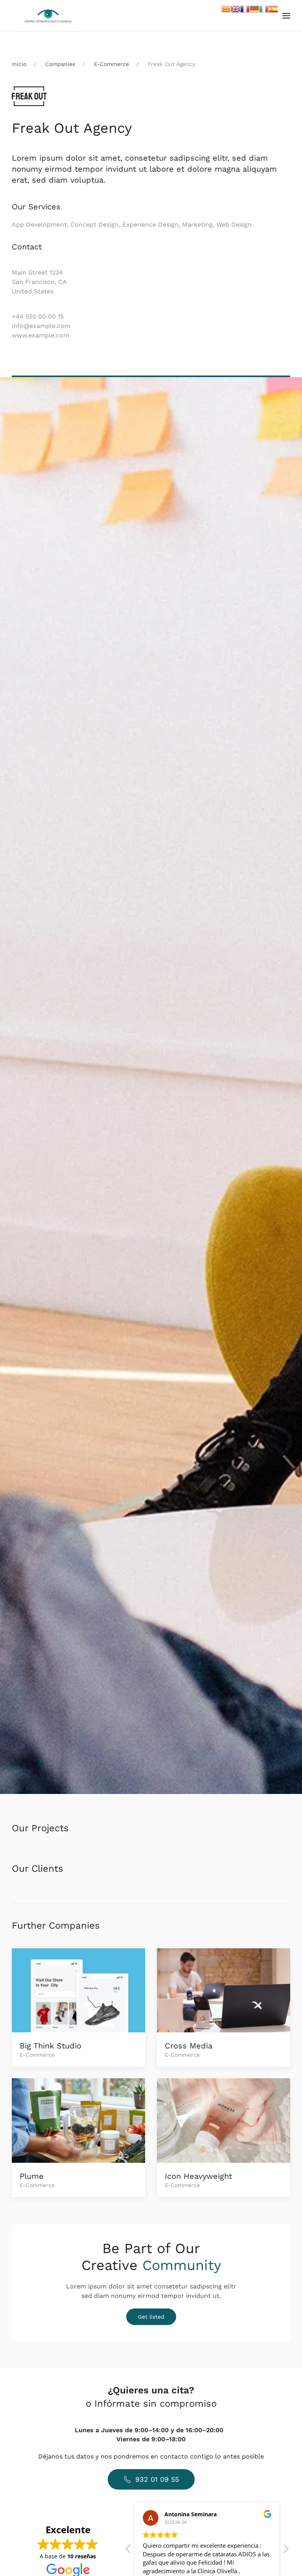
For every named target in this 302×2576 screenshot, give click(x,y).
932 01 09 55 (157, 2479)
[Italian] (264, 8)
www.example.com (41, 335)
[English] (236, 8)
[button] (286, 16)
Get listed (151, 2317)
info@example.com (41, 326)
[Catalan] (226, 8)
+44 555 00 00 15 (38, 316)
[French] (245, 8)
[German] (254, 8)
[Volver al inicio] (48, 16)
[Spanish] (273, 8)
